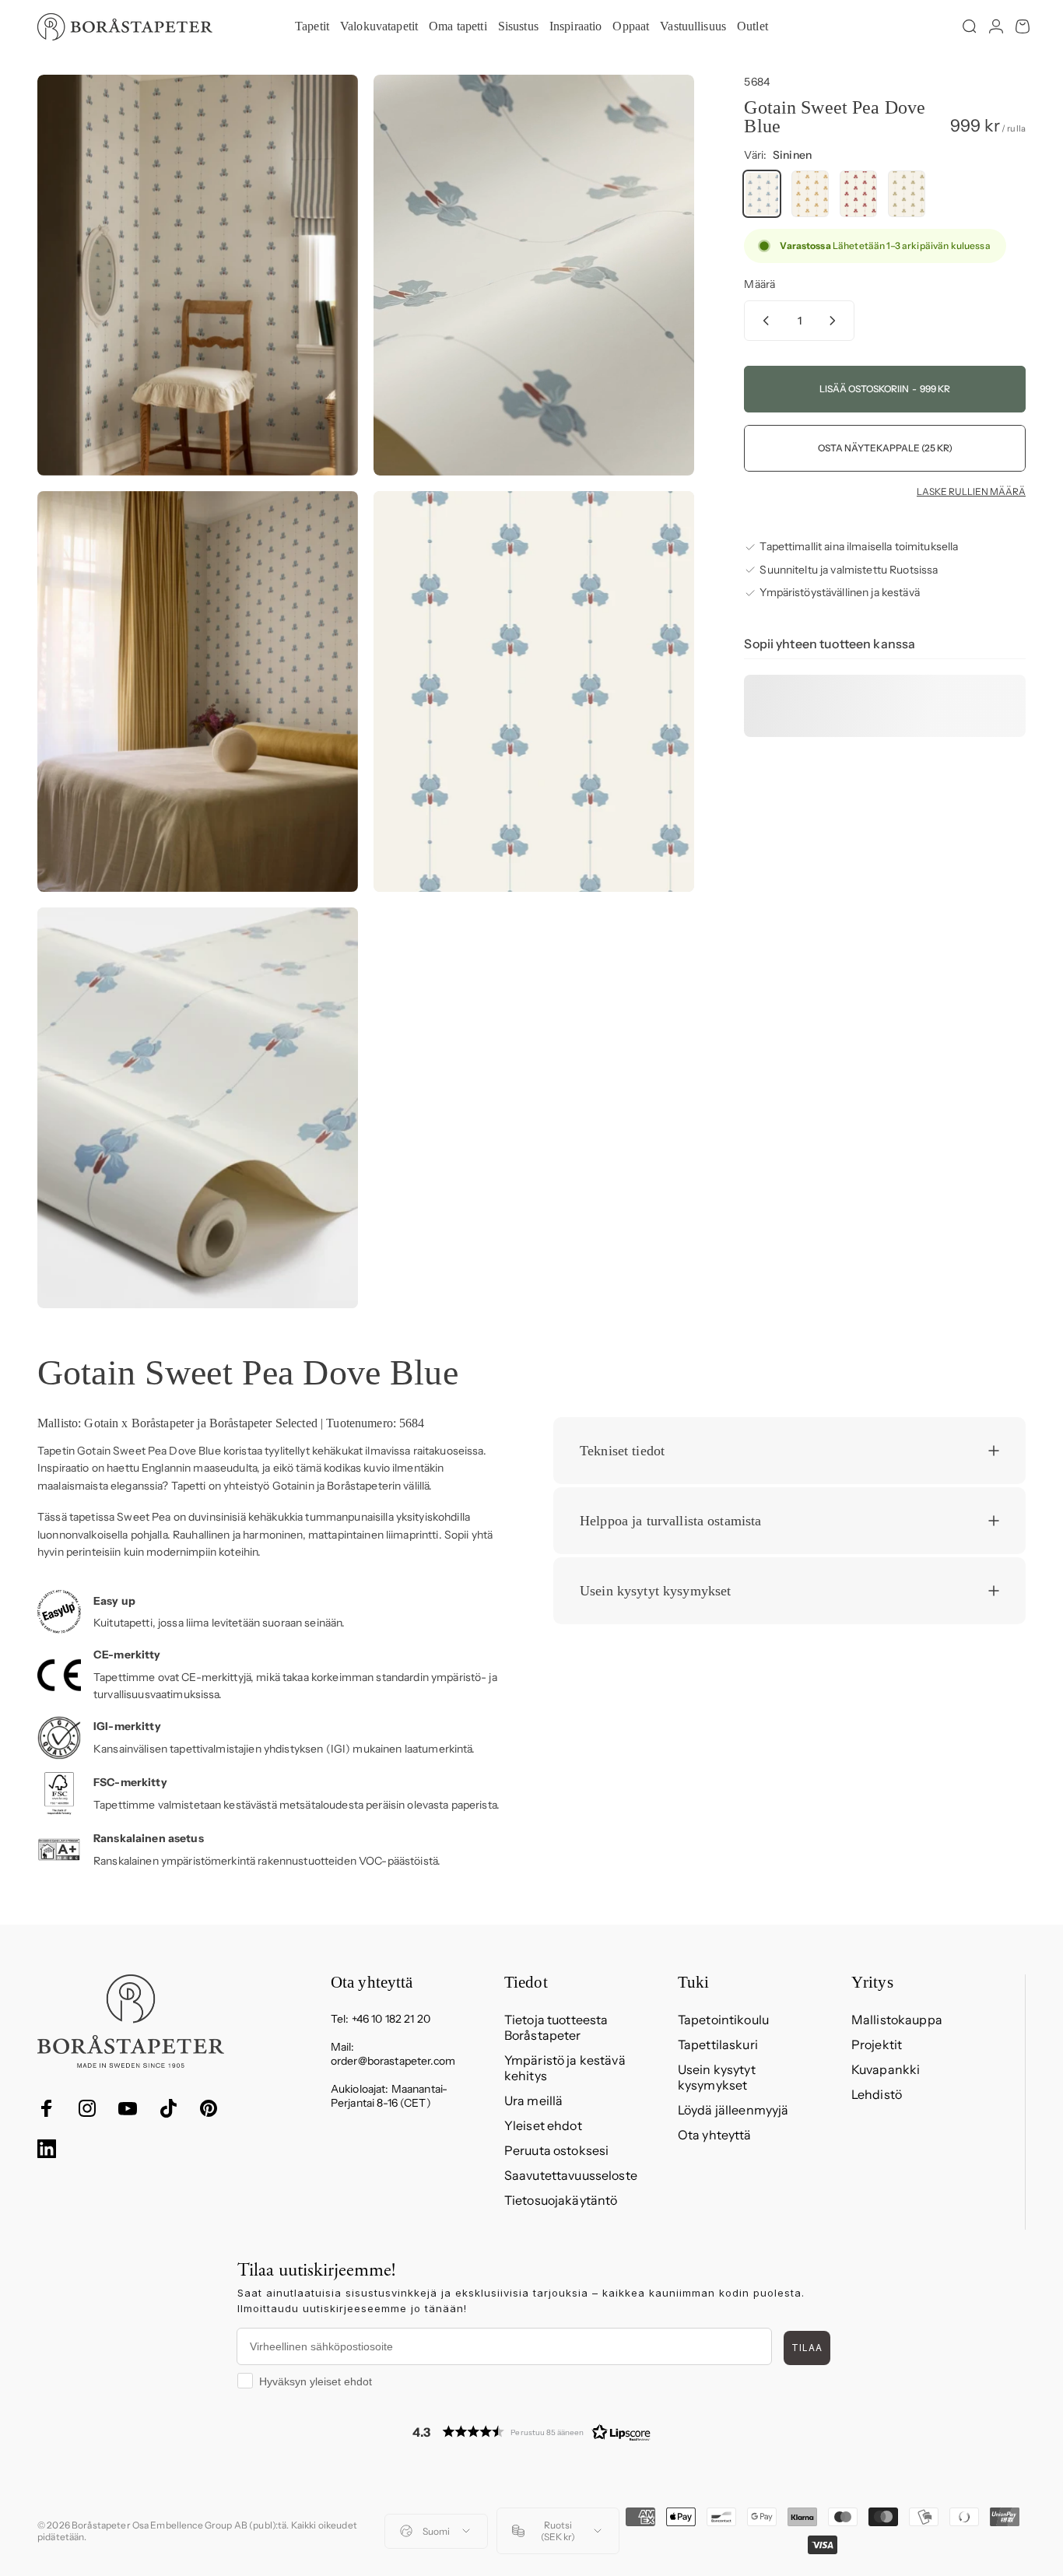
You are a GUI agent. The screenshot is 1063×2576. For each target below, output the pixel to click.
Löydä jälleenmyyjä (733, 2110)
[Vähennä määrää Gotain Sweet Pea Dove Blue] (763, 321)
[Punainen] (858, 194)
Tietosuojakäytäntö (561, 2200)
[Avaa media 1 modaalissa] (198, 275)
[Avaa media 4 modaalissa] (534, 691)
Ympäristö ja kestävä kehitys (565, 2068)
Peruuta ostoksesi (556, 2150)
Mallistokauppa (897, 2020)
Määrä (760, 284)
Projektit (877, 2044)
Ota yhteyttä (715, 2135)
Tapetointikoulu (723, 2020)
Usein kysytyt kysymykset (717, 2077)
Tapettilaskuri (718, 2044)
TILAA (807, 2348)
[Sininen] (762, 194)
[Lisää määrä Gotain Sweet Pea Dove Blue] (836, 321)
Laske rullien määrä (971, 492)
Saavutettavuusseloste (571, 2175)
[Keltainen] (810, 194)
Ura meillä (533, 2100)
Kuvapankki (886, 2069)
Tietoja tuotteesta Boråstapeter (556, 2027)
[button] (531, 2432)
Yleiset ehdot (543, 2125)
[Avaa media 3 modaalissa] (198, 691)
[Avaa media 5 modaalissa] (198, 1108)
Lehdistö (877, 2094)
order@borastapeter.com (393, 2061)
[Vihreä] (907, 194)
